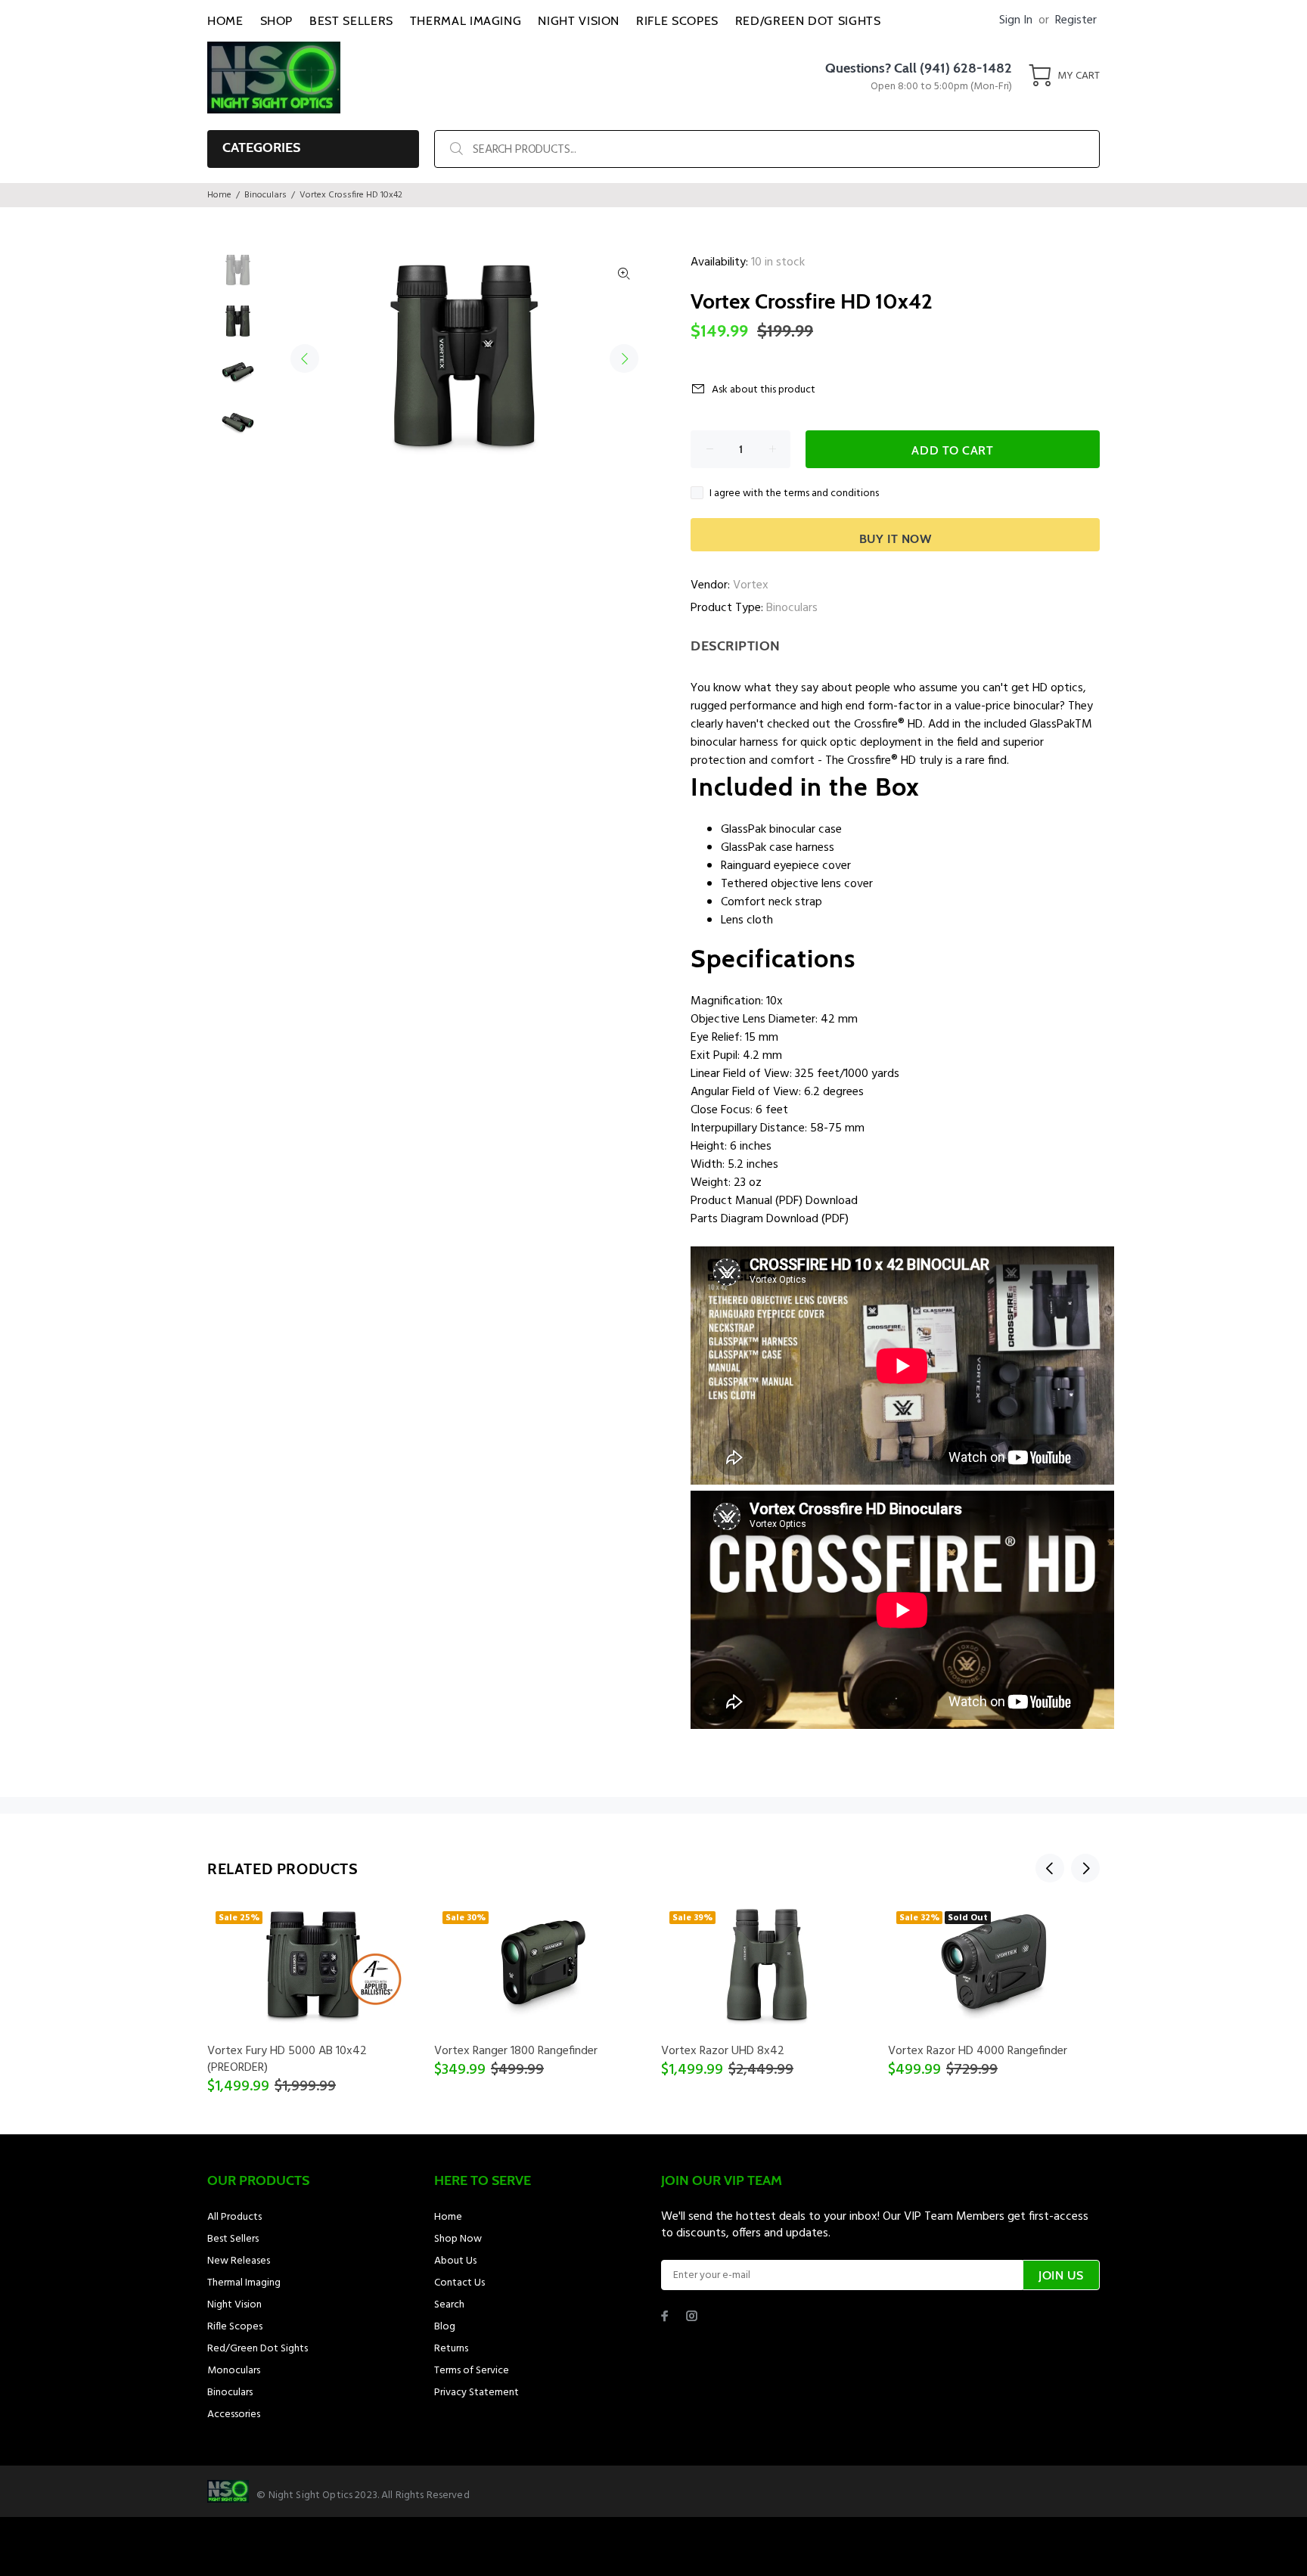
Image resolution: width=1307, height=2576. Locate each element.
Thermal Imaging (244, 2283)
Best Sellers (233, 2239)
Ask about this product (764, 390)
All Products (234, 2217)
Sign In (1016, 20)
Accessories (234, 2415)
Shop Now (458, 2239)
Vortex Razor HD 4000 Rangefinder (978, 2051)
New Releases (239, 2261)
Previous (305, 358)
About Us (455, 2261)
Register (1076, 20)
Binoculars (265, 195)
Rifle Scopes (235, 2327)
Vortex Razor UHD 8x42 (723, 2051)
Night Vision (234, 2305)
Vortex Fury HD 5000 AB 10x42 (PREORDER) (287, 2059)
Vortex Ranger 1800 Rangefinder (516, 2051)
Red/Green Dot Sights (258, 2349)
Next (624, 358)
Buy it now (896, 539)
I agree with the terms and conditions (794, 493)
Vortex (751, 585)
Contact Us (459, 2283)
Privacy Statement (477, 2393)
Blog (445, 2327)
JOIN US (1061, 2275)
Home (219, 195)
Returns (451, 2349)
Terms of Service (472, 2371)
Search (449, 2305)
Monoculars (234, 2371)
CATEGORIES (261, 147)
